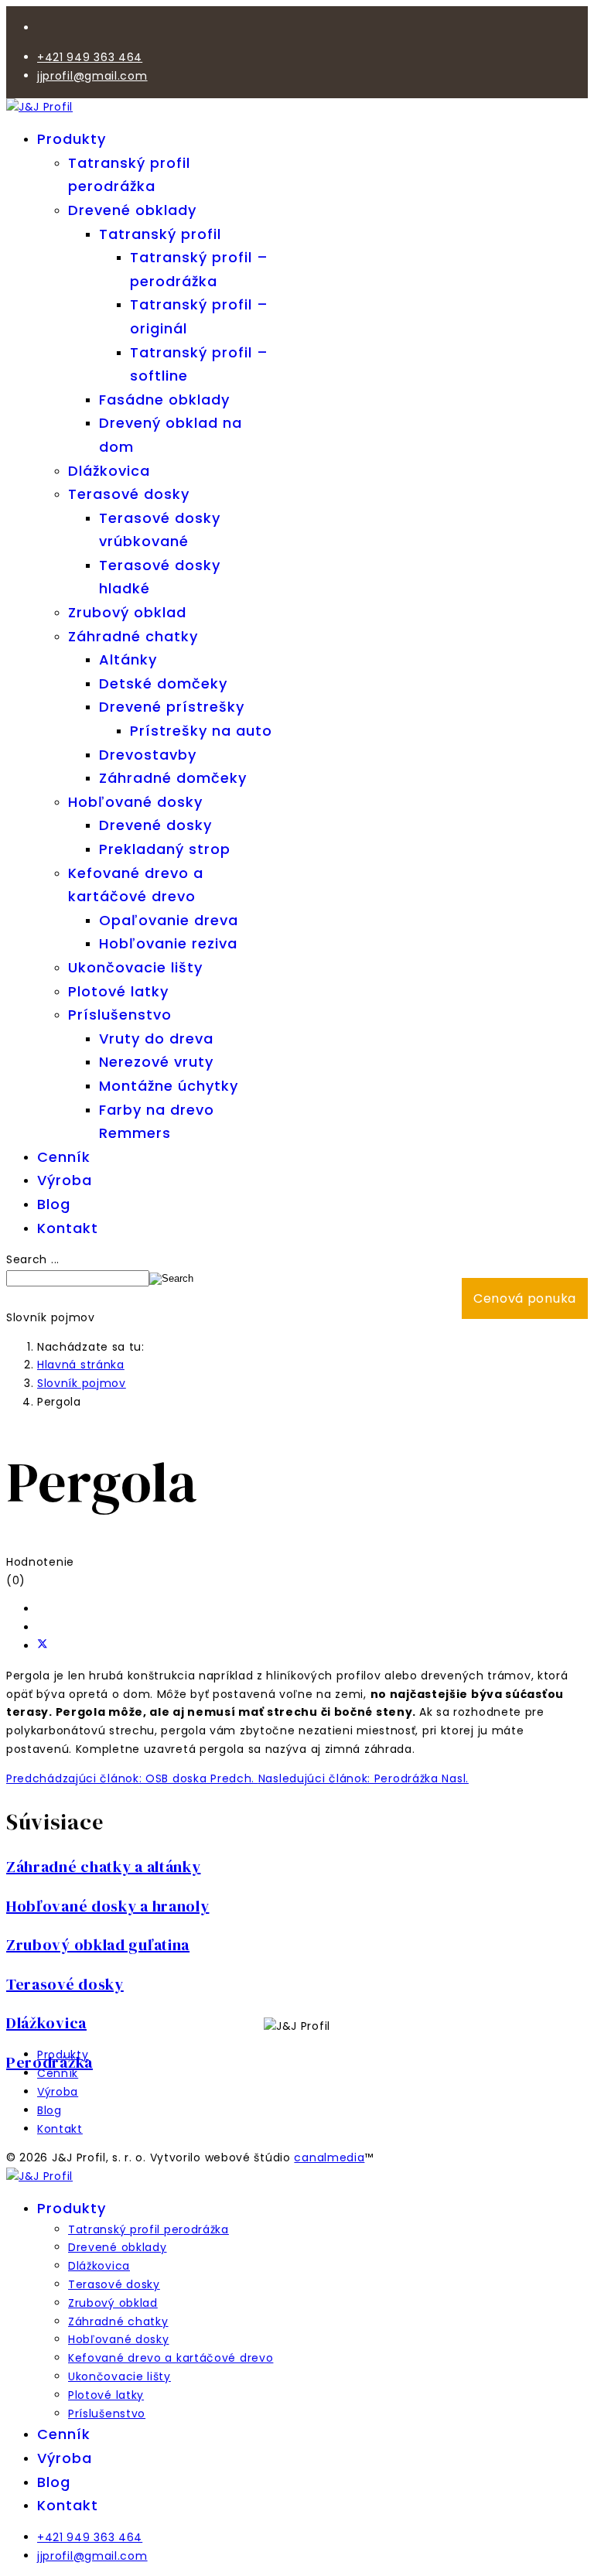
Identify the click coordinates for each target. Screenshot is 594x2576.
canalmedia (329, 2157)
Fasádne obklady (164, 400)
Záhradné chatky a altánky (104, 1867)
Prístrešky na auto (201, 731)
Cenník (64, 1157)
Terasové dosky (129, 494)
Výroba (65, 1180)
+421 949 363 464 (90, 57)
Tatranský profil (160, 234)
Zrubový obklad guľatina (98, 1945)
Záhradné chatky (133, 636)
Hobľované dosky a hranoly (108, 1906)
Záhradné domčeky (173, 778)
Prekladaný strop (165, 849)
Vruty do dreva (156, 1039)
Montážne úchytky (169, 1086)
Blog (54, 1204)
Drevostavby (148, 755)
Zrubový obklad (127, 612)
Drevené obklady (132, 210)
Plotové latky (118, 991)
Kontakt (68, 1228)
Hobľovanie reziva (168, 943)
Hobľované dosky (135, 802)
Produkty (72, 139)
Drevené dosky (155, 825)
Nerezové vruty (156, 1062)
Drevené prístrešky (172, 707)
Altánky (128, 659)
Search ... (33, 1259)
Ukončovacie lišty (135, 967)
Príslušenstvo (120, 1015)
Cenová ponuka (525, 1298)
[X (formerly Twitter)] (43, 1646)
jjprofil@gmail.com (92, 76)
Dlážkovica (109, 471)
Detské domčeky (163, 683)
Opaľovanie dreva (169, 920)
